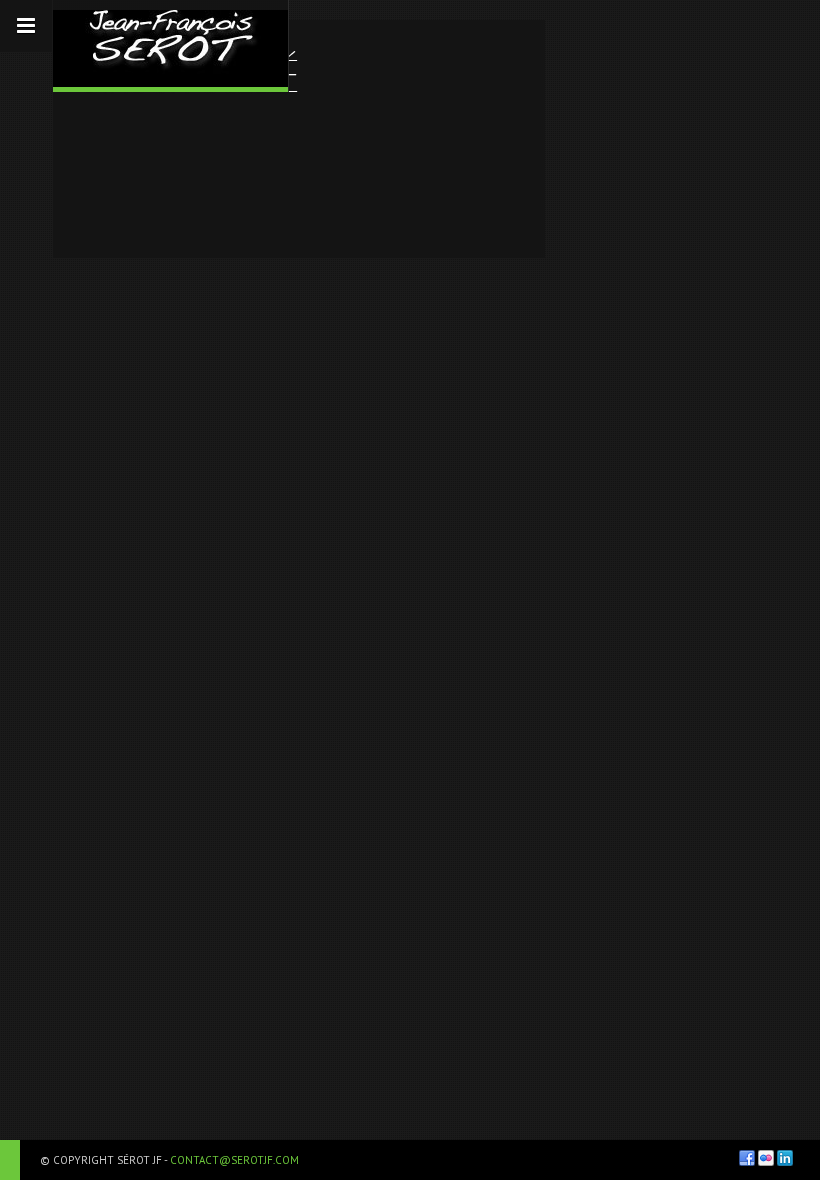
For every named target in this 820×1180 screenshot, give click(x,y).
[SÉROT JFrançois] (170, 43)
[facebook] (747, 1158)
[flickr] (766, 1158)
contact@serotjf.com (234, 1160)
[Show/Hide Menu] (26, 26)
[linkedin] (785, 1158)
